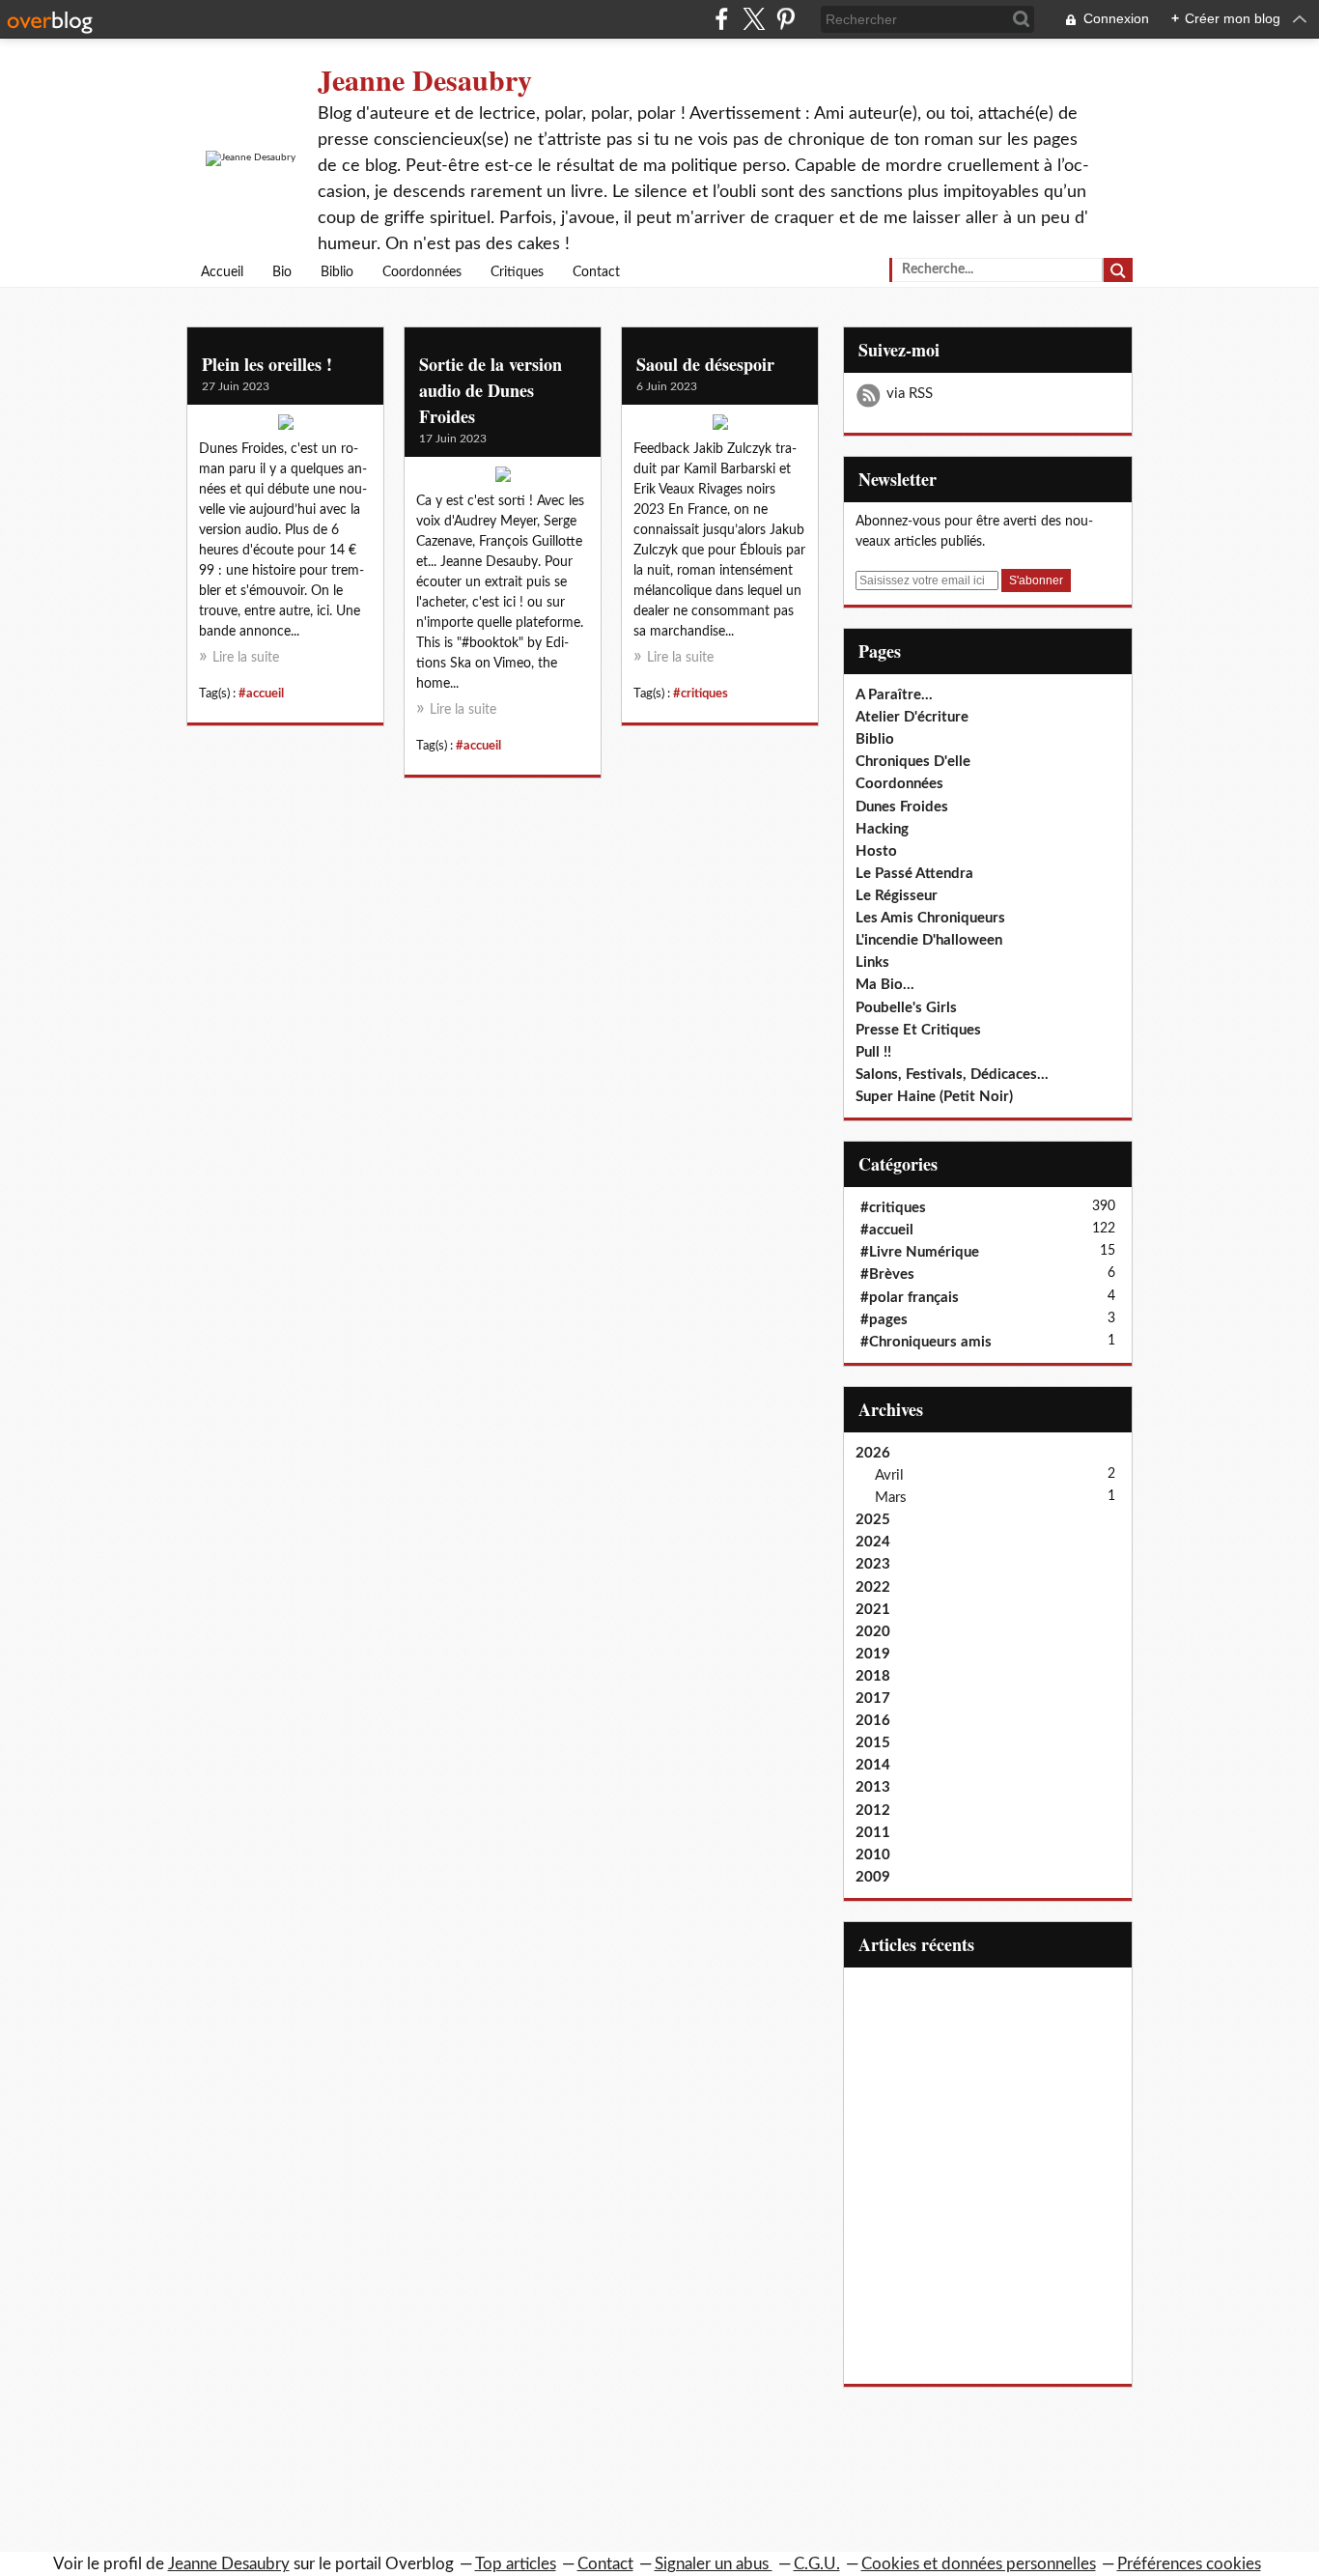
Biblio (337, 272)
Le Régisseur (897, 896)
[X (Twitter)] (754, 19)
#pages (884, 1320)
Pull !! (873, 1052)
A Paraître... (894, 695)
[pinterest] (786, 19)
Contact (596, 272)
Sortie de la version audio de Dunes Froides (491, 390)
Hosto (876, 851)
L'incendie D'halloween (929, 940)
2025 (873, 1520)
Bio (282, 272)
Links (872, 962)
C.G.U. (817, 2564)
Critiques (517, 272)
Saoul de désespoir (705, 364)
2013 (873, 1787)
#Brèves (887, 1274)
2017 (873, 1698)
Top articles (516, 2564)
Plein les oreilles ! (267, 364)
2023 (873, 1564)
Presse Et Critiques (918, 1030)
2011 (873, 1833)
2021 (873, 1610)
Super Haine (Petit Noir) (934, 1097)
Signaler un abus (714, 2564)
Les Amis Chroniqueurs (930, 918)
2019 (873, 1654)
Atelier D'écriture (912, 717)
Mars (891, 1498)
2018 (873, 1676)
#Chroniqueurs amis (926, 1342)
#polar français (910, 1298)
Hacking (882, 829)
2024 (873, 1542)
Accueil (222, 272)
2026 (873, 1453)
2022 (873, 1587)
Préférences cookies (1189, 2564)
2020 (873, 1632)
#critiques (701, 694)
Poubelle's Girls (906, 1008)
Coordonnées (422, 272)
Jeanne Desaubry (425, 79)
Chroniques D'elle (913, 762)
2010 (873, 1855)
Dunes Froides (902, 807)
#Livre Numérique (920, 1252)
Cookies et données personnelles (979, 2564)
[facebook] (722, 19)
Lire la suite (246, 658)
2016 (873, 1721)
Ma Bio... (885, 985)
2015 (873, 1743)
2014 (873, 1765)
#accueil (261, 694)
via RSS (910, 394)
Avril (889, 1475)
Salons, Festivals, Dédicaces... (952, 1075)
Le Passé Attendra (914, 874)
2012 (873, 1811)
